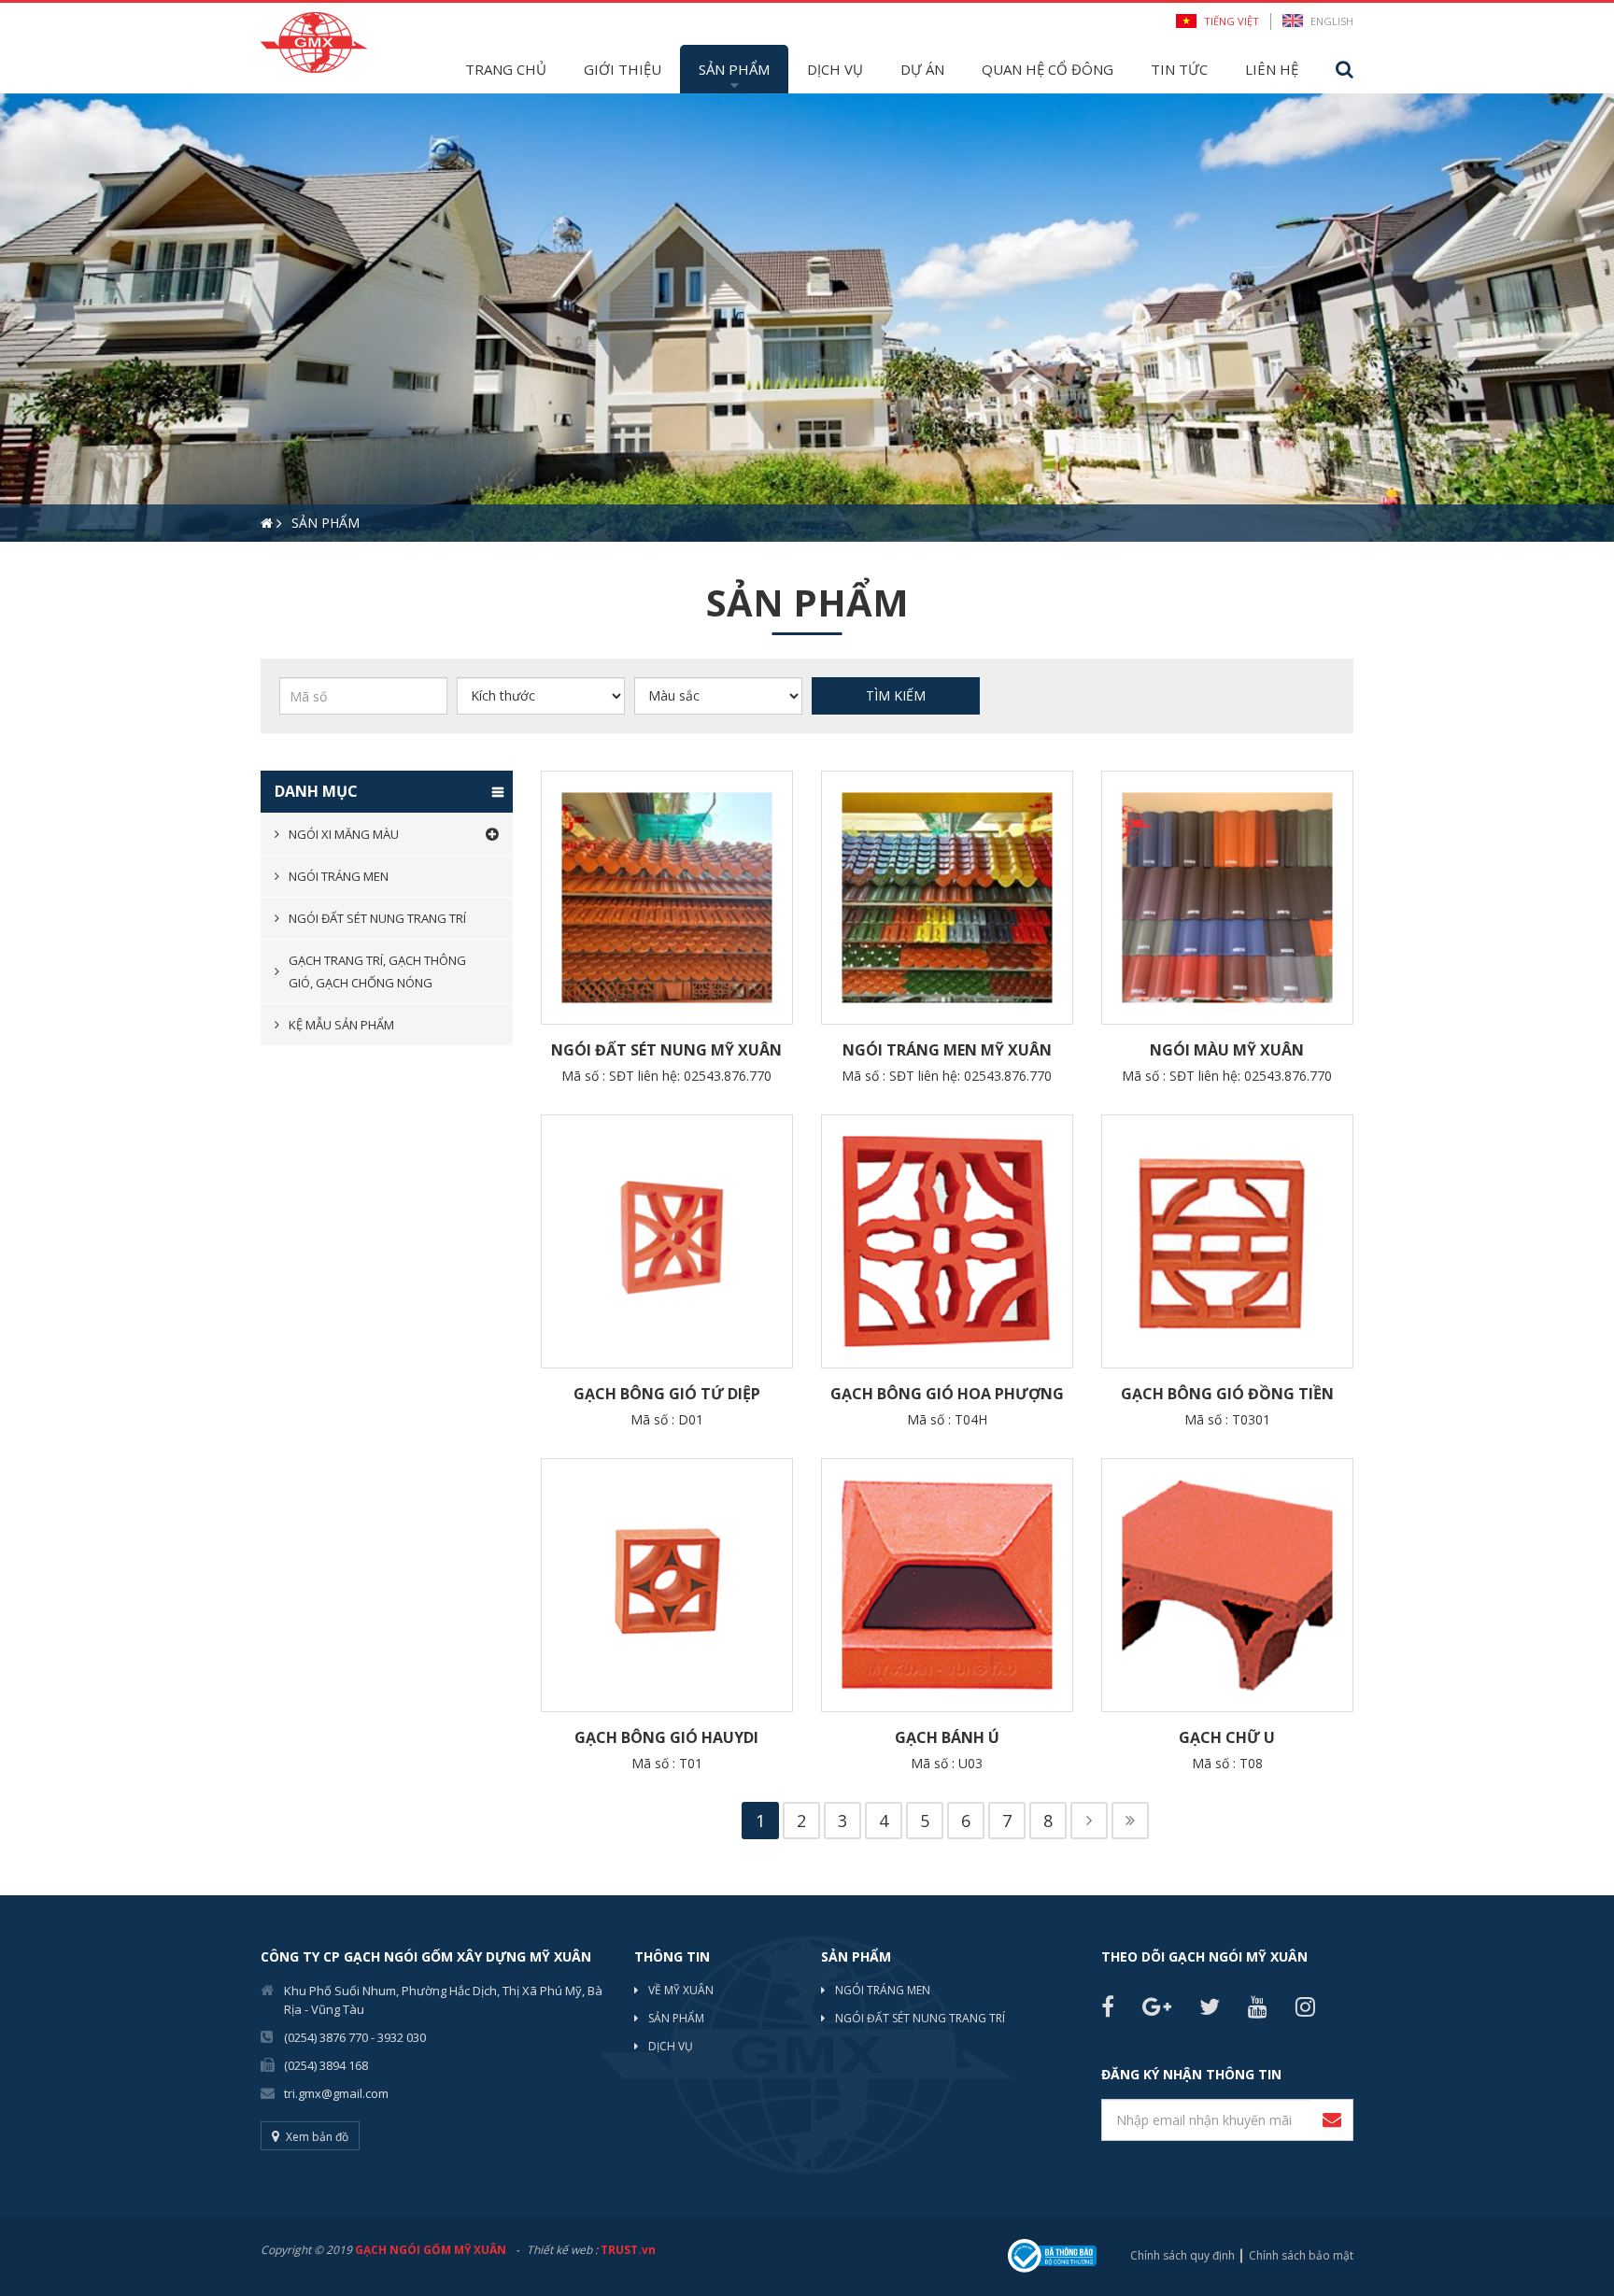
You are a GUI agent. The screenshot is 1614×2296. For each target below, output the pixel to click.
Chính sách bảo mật (1301, 2255)
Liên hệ (1272, 69)
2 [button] (42, 574)
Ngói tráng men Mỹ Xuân (947, 1050)
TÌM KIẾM (896, 695)
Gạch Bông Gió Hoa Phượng (947, 1394)
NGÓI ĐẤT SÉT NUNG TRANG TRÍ (920, 2018)
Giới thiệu (623, 69)
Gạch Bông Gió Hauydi (666, 1737)
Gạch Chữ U (1227, 1737)
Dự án (922, 69)
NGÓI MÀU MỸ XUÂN (1227, 1050)
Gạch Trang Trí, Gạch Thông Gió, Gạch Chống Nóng (377, 971)
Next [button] (1605, 318)
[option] (807, 318)
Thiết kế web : (562, 2250)
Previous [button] (9, 318)
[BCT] (1052, 2254)
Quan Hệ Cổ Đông (1048, 69)
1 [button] (14, 574)
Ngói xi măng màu (344, 834)
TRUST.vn (628, 2250)
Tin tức (1179, 69)
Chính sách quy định (1182, 2255)
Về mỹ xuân (681, 1990)
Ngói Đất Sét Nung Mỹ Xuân (666, 1050)
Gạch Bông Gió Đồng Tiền (1227, 1394)
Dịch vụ (835, 69)
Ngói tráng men (339, 876)
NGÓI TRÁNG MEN (883, 1990)
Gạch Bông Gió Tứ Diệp (667, 1394)
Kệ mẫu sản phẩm (341, 1025)
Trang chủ (506, 69)
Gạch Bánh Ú (947, 1737)
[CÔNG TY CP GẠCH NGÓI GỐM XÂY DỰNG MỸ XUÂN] (314, 41)
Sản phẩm (734, 69)
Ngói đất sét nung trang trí (377, 918)
